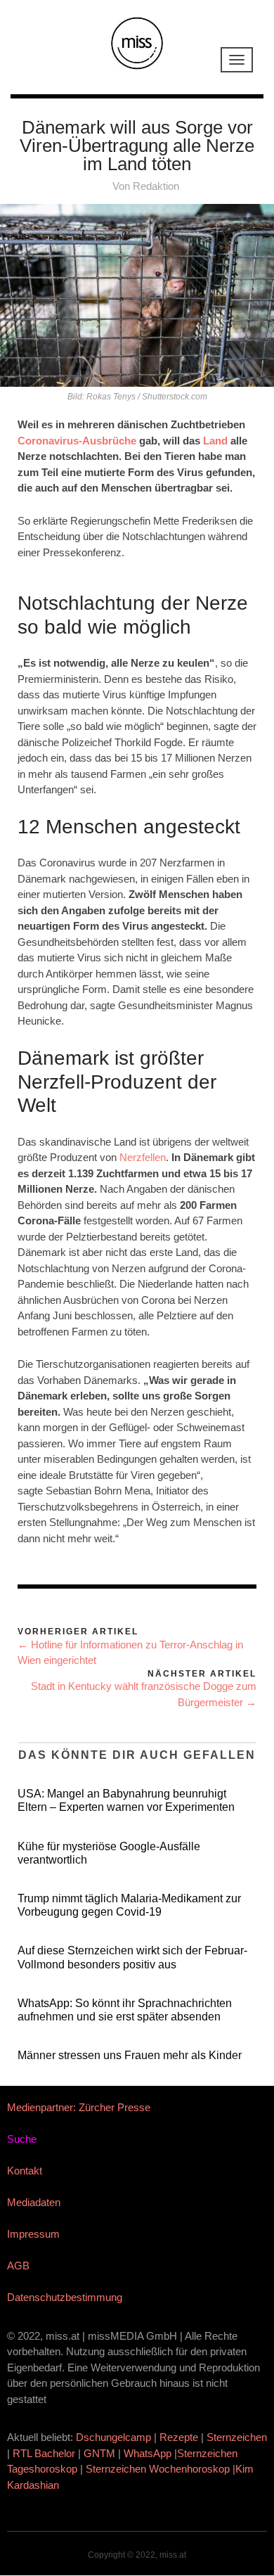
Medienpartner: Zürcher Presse (79, 2107)
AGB (18, 2266)
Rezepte (179, 2437)
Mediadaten (34, 2202)
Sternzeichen (237, 2437)
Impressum (33, 2234)
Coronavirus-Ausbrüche (77, 441)
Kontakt (25, 2171)
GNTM (99, 2453)
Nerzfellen (143, 1157)
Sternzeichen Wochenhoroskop (158, 2469)
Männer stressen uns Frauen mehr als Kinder (130, 2055)
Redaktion (156, 186)
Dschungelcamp (113, 2437)
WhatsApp (148, 2453)
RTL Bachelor (44, 2453)
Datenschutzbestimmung (65, 2297)
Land (215, 441)
